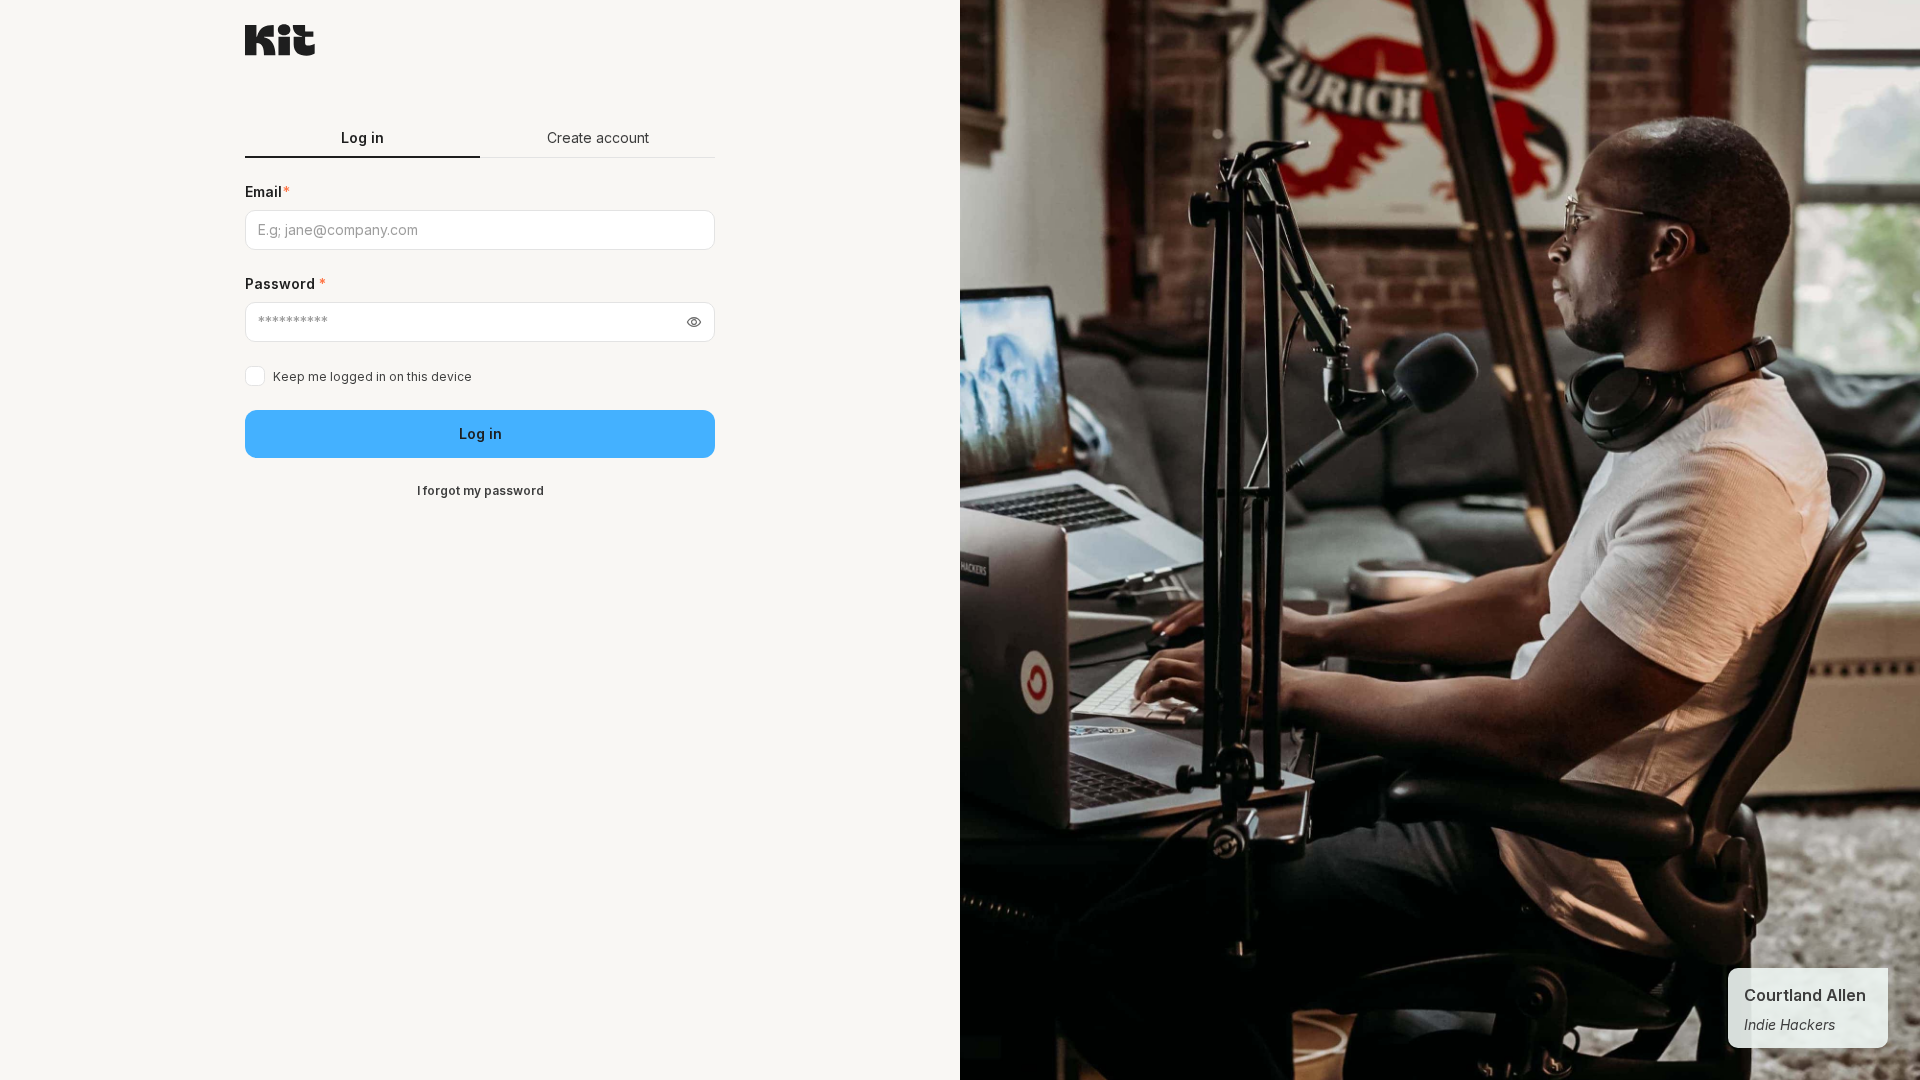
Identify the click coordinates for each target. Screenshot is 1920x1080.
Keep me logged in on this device (372, 376)
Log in (480, 433)
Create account (598, 137)
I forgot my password (480, 490)
